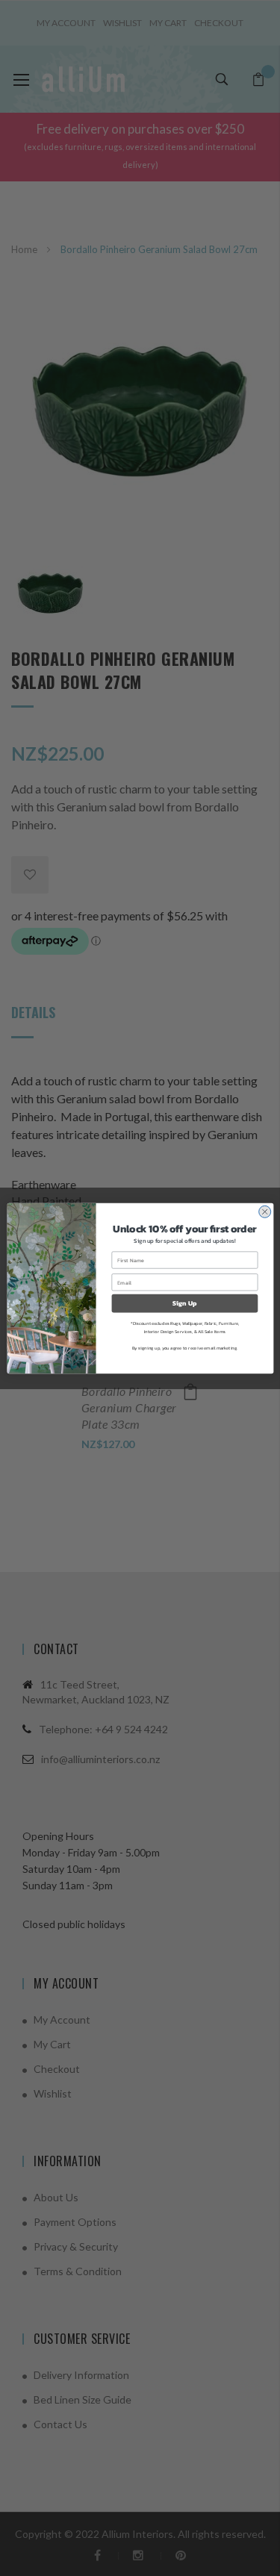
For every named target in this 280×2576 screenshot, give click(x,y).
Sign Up (184, 1303)
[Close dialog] (264, 1211)
